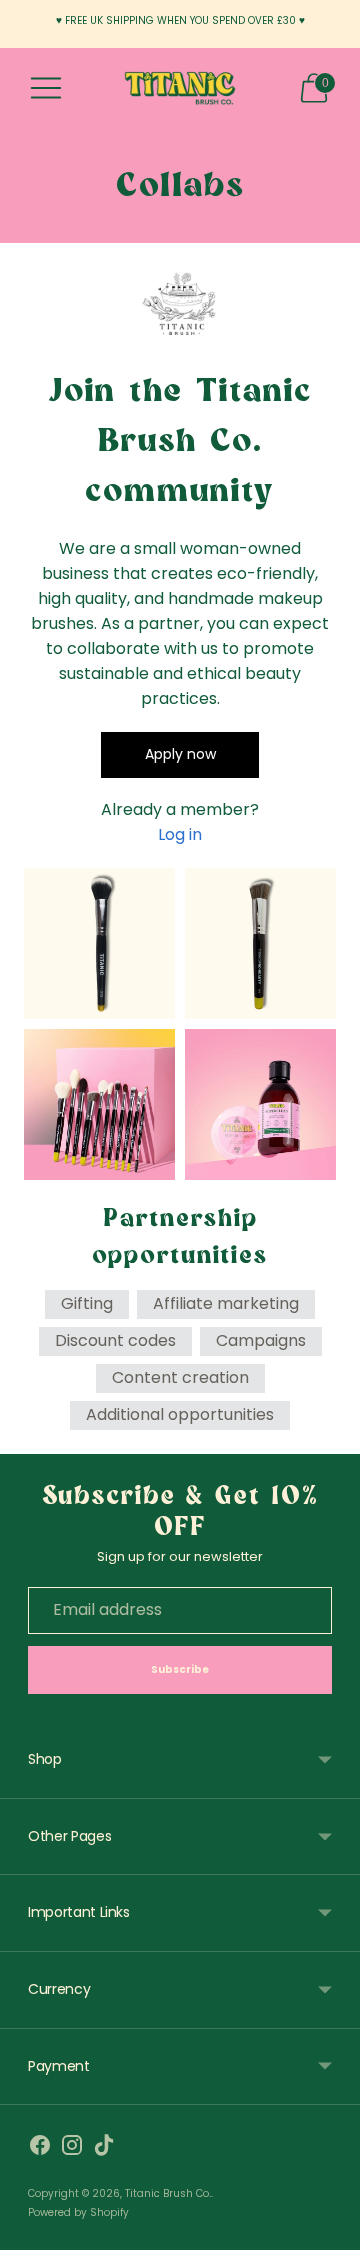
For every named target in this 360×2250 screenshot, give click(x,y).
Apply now (180, 754)
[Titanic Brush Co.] (180, 88)
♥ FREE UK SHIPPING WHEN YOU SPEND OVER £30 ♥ (180, 20)
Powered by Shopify (78, 2212)
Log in (180, 834)
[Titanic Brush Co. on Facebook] (40, 2149)
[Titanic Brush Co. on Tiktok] (104, 2149)
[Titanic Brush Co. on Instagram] (72, 2149)
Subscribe (180, 1669)
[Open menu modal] (46, 88)
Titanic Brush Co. (168, 2193)
